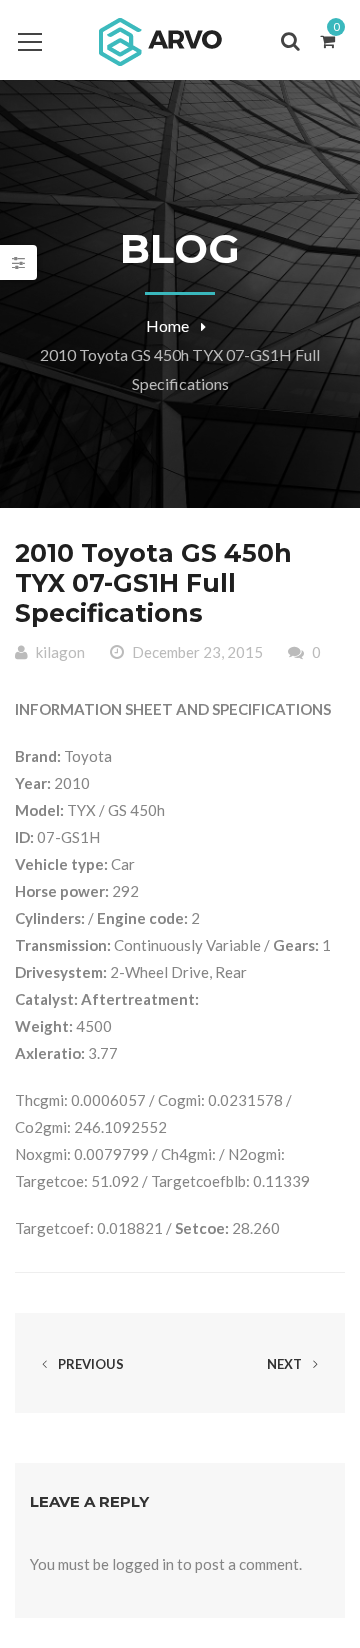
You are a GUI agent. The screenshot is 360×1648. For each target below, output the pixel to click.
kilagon (60, 652)
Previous (89, 1364)
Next (286, 1364)
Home (167, 325)
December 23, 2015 (197, 652)
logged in (143, 1564)
